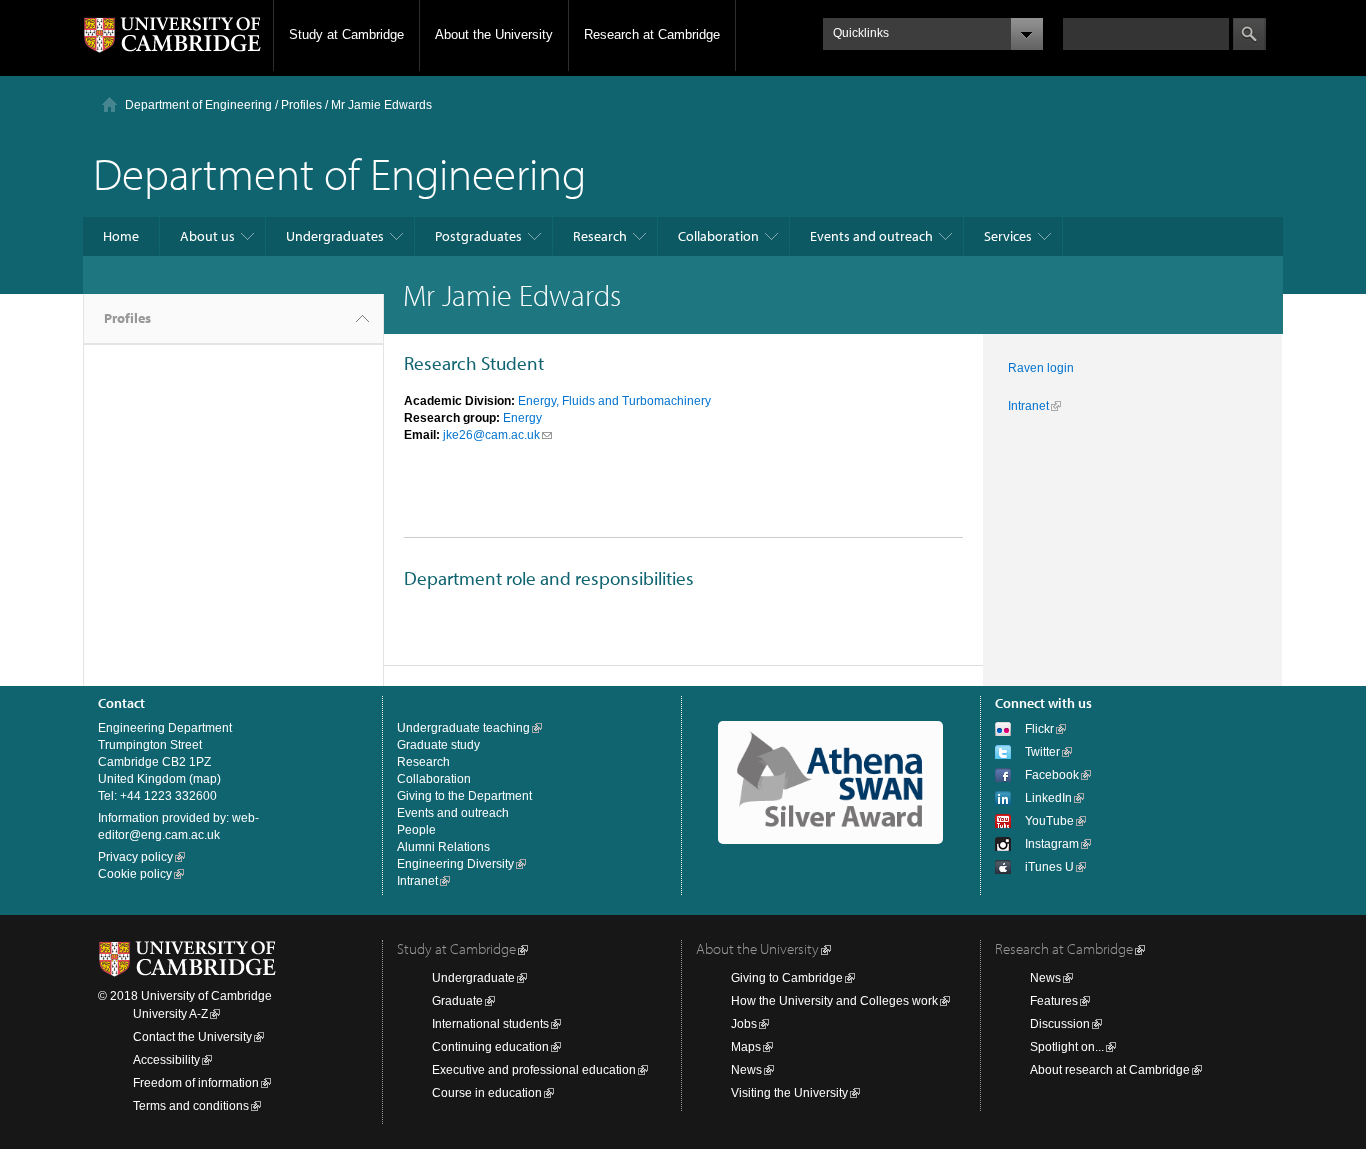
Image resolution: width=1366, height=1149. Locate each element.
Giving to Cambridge (787, 978)
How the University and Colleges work (834, 1001)
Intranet (1028, 406)
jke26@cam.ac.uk (491, 435)
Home (121, 236)
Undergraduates (335, 236)
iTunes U (1049, 867)
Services (1008, 236)
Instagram (1052, 844)
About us (207, 236)
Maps (746, 1047)
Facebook (1052, 775)
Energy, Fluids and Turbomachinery (614, 401)
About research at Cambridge (1110, 1070)
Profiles (127, 318)
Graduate (457, 1001)
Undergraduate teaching (463, 728)
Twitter (1042, 752)
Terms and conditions (191, 1106)
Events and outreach (871, 236)
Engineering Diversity (455, 864)
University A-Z (170, 1014)
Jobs (744, 1024)
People (416, 830)
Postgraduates (478, 236)
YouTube (1049, 821)
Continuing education (490, 1047)
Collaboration (718, 236)
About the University (494, 34)
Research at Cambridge (652, 34)
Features (1054, 1001)
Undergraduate (473, 978)
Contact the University (192, 1037)
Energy (522, 418)
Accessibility (166, 1060)
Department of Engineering (198, 105)
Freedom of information (196, 1083)
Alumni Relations (443, 847)
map (205, 779)
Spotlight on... (1067, 1047)
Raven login (1041, 368)
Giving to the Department (464, 796)
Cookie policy (135, 874)
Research (600, 236)
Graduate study (438, 745)
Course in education (487, 1093)
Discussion (1060, 1024)
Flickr (1039, 729)
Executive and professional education (534, 1070)
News (746, 1070)
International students (490, 1024)
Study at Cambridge (346, 34)
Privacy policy (135, 857)
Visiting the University (789, 1093)
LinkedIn (1048, 798)
